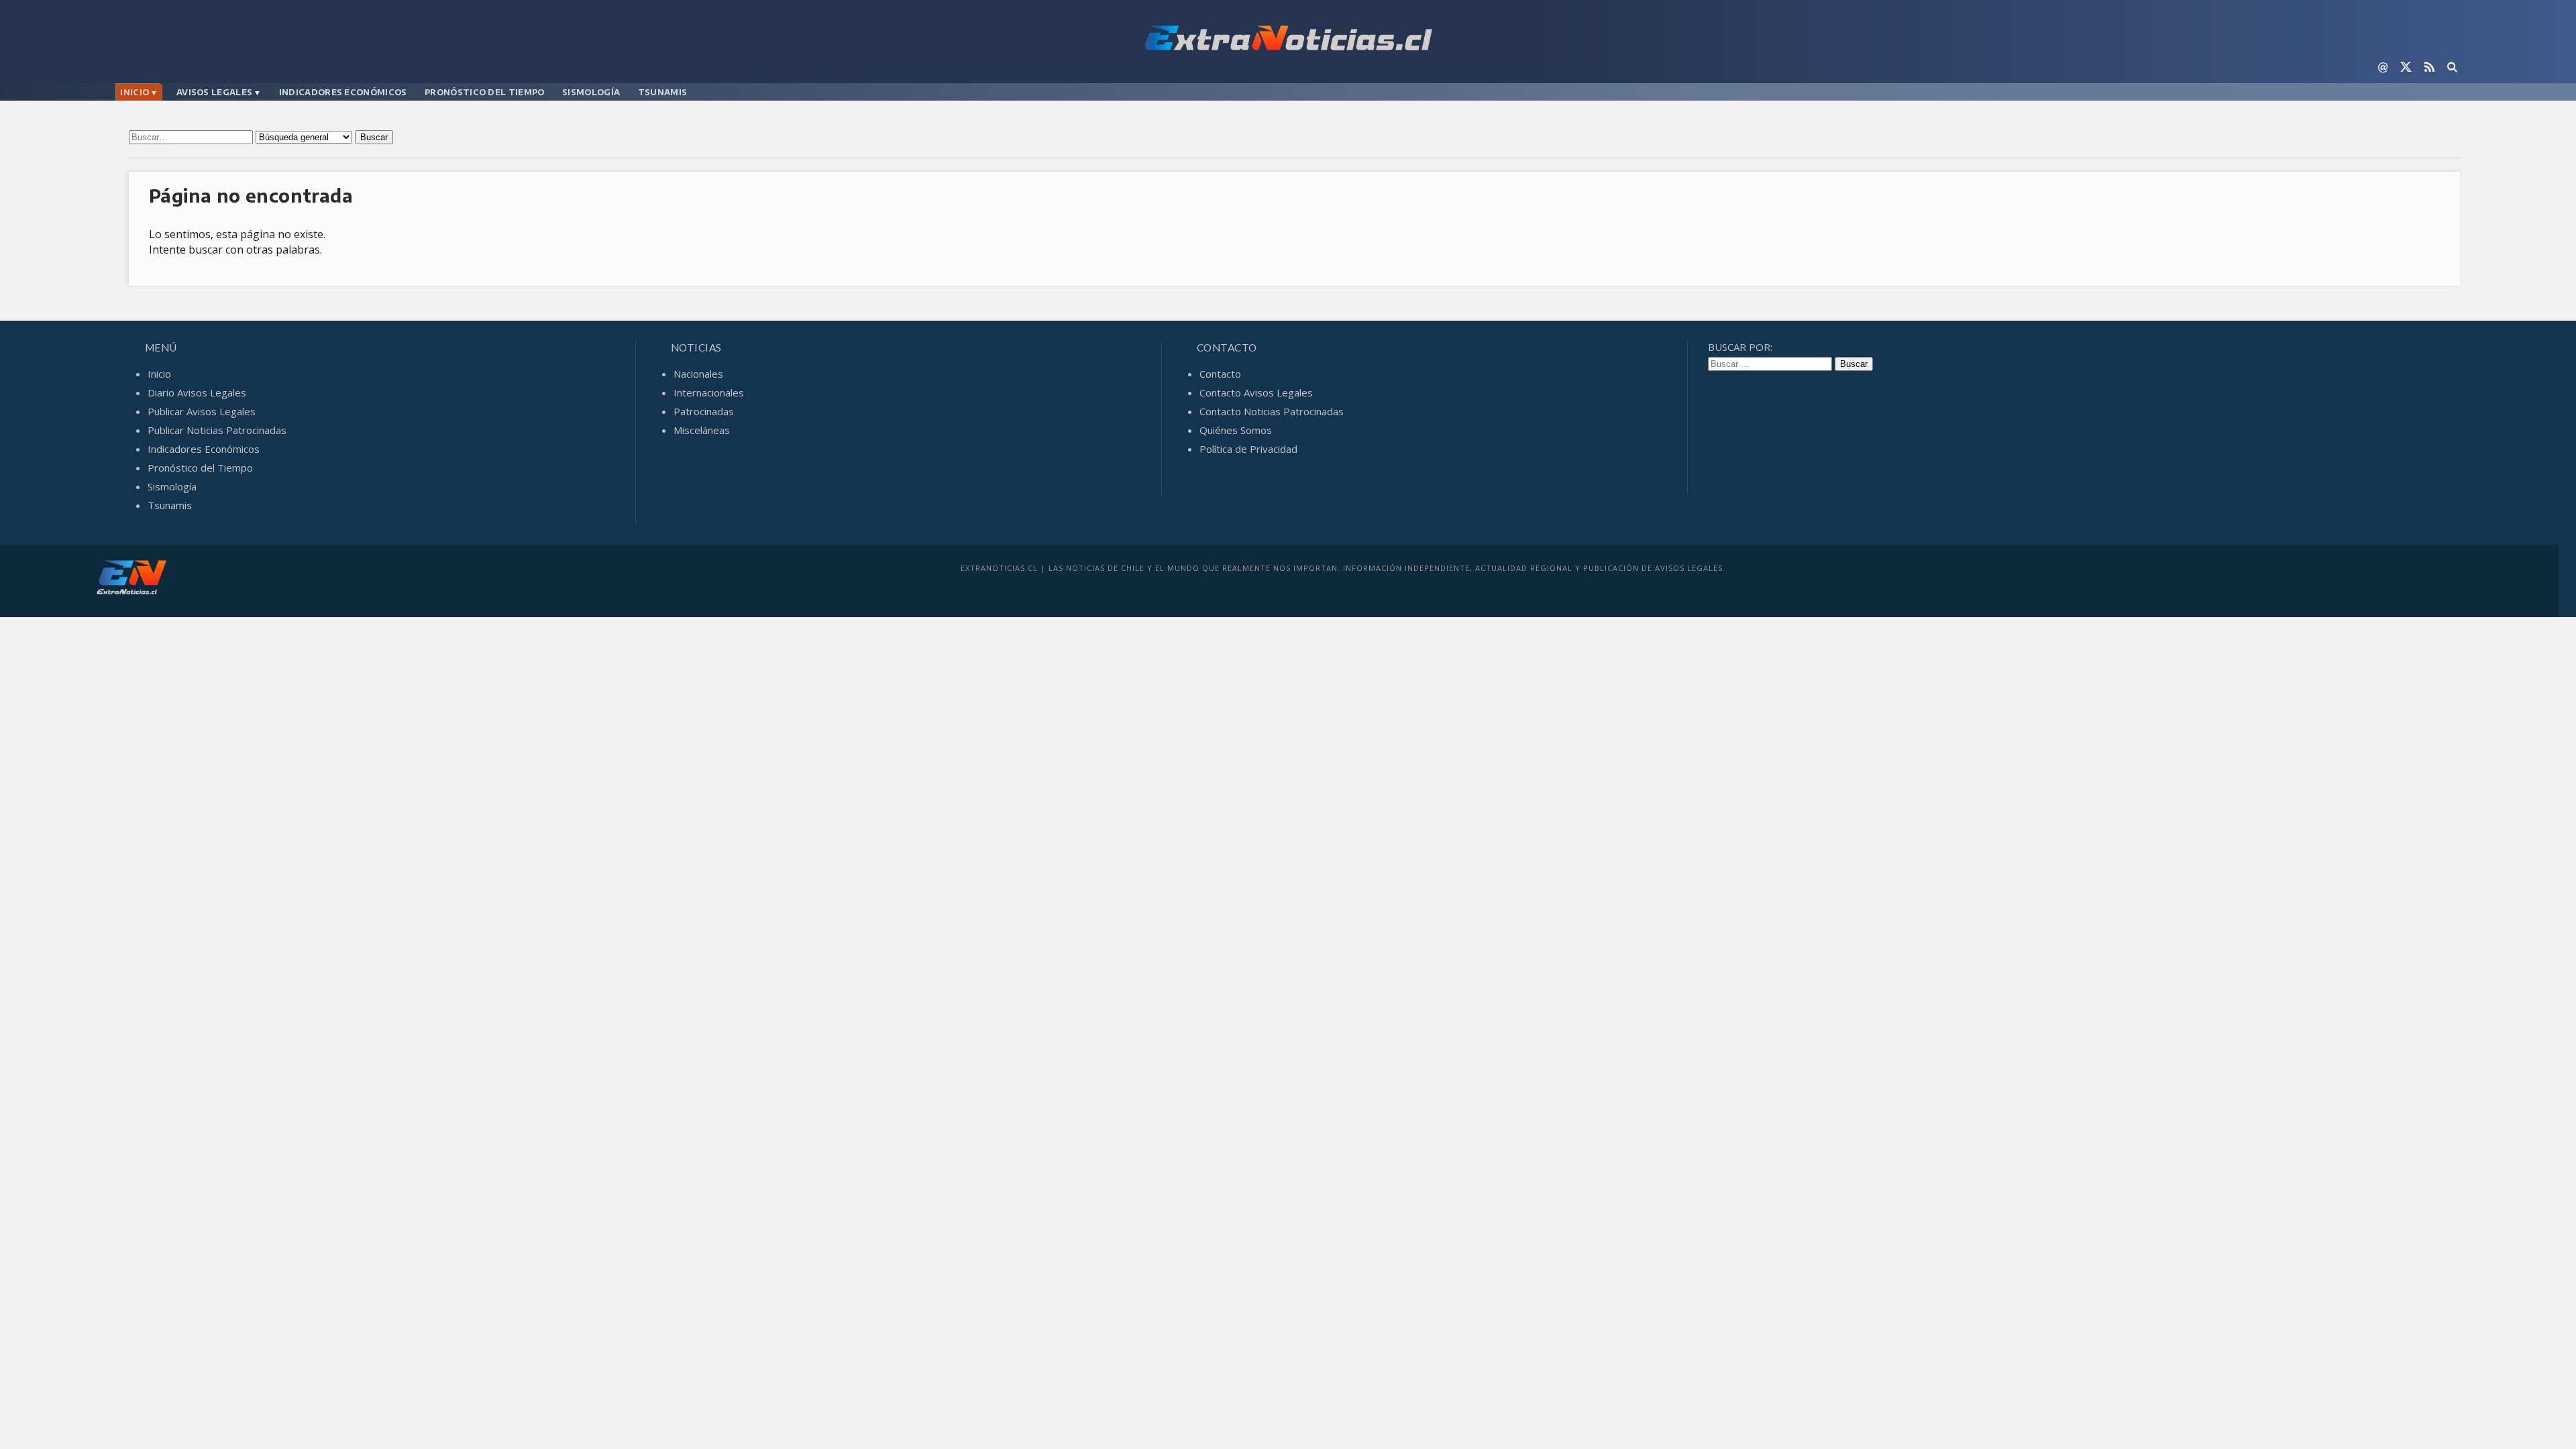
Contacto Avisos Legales (1256, 392)
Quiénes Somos (1236, 430)
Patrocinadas (704, 411)
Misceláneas (702, 430)
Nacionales (698, 374)
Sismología (591, 92)
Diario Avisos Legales (197, 392)
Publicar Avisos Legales (202, 411)
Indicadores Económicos (343, 92)
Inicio (135, 92)
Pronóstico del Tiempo (484, 92)
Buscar (374, 137)
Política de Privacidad (1248, 449)
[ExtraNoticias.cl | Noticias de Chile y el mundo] (1288, 40)
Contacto (1220, 374)
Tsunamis (662, 92)
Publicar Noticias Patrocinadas (217, 430)
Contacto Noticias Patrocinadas (1272, 411)
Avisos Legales (214, 92)
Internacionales (709, 392)
